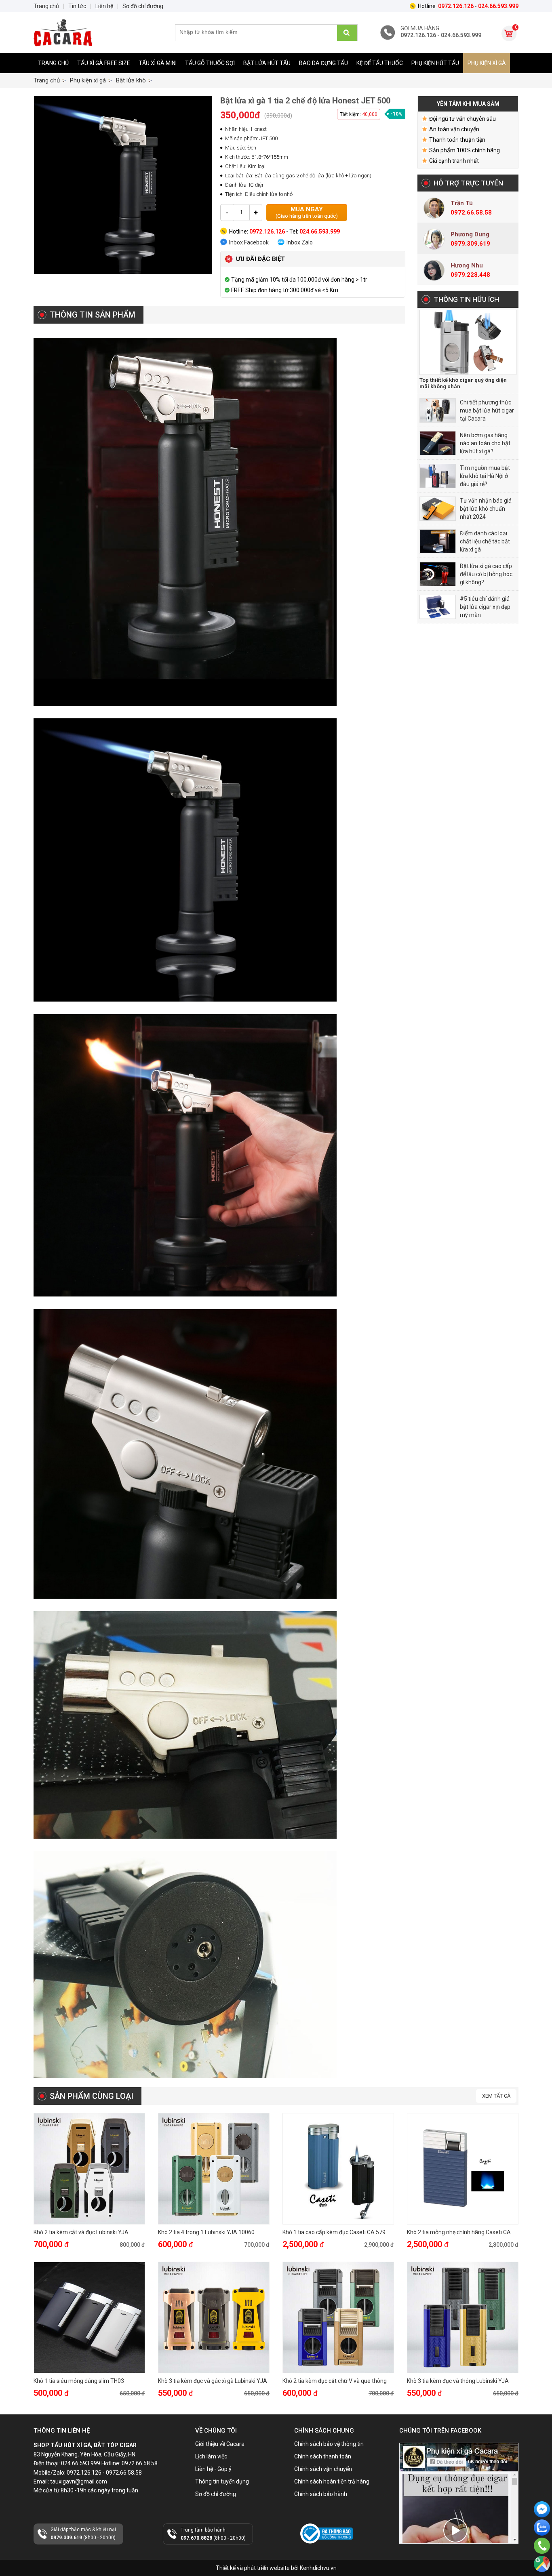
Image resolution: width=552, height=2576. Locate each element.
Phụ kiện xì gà (487, 63)
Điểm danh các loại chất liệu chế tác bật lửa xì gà (485, 541)
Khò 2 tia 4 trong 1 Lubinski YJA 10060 (206, 2232)
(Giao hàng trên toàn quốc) (307, 212)
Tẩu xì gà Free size (104, 63)
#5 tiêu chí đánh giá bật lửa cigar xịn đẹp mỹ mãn (485, 607)
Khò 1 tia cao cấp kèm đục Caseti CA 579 (334, 2232)
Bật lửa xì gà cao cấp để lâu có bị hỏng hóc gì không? (486, 574)
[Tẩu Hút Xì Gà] (94, 33)
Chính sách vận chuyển (323, 2469)
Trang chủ (53, 63)
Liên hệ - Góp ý (213, 2469)
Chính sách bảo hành (321, 2494)
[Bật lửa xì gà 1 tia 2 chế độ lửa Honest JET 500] (123, 185)
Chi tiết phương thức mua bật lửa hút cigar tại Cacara (487, 410)
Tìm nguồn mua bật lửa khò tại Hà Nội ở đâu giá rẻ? (485, 476)
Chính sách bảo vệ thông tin (329, 2444)
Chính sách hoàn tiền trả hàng (332, 2481)
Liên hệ (104, 6)
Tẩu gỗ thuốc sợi (210, 63)
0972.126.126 (542, 2557)
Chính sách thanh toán (323, 2456)
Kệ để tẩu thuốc (380, 63)
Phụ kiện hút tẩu (435, 63)
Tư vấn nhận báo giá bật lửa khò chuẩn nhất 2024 (486, 509)
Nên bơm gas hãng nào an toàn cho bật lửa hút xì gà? (485, 443)
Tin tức (77, 6)
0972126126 (542, 2539)
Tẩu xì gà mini (158, 63)
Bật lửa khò (131, 80)
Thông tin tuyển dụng (222, 2481)
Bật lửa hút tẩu (267, 63)
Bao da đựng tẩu (323, 63)
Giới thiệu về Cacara (220, 2444)
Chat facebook (542, 2524)
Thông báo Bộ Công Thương (325, 2550)
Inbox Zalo (300, 242)
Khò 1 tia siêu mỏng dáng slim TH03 (79, 2381)
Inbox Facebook (249, 242)
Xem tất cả (496, 2096)
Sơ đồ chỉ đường (216, 2494)
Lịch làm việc (211, 2456)
